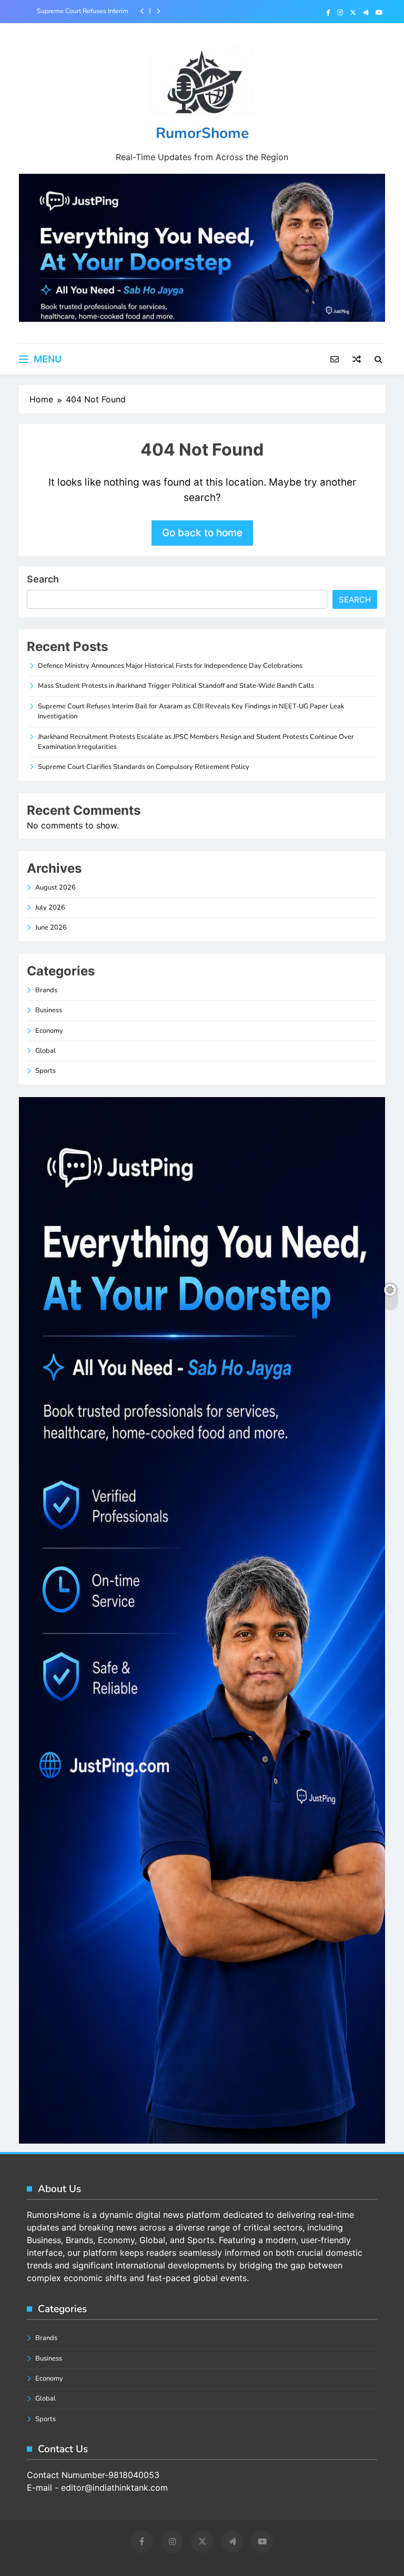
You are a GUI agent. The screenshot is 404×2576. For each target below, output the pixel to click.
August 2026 (55, 887)
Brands (46, 990)
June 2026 (51, 927)
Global (46, 1051)
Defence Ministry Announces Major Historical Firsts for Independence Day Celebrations (170, 666)
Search (43, 579)
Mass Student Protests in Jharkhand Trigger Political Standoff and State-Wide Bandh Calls (176, 686)
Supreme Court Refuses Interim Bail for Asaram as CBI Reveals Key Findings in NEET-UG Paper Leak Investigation (82, 11)
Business (49, 1010)
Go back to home (202, 533)
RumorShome (202, 133)
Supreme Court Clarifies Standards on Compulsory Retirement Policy (144, 767)
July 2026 (50, 907)
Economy (49, 1031)
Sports (46, 1071)
